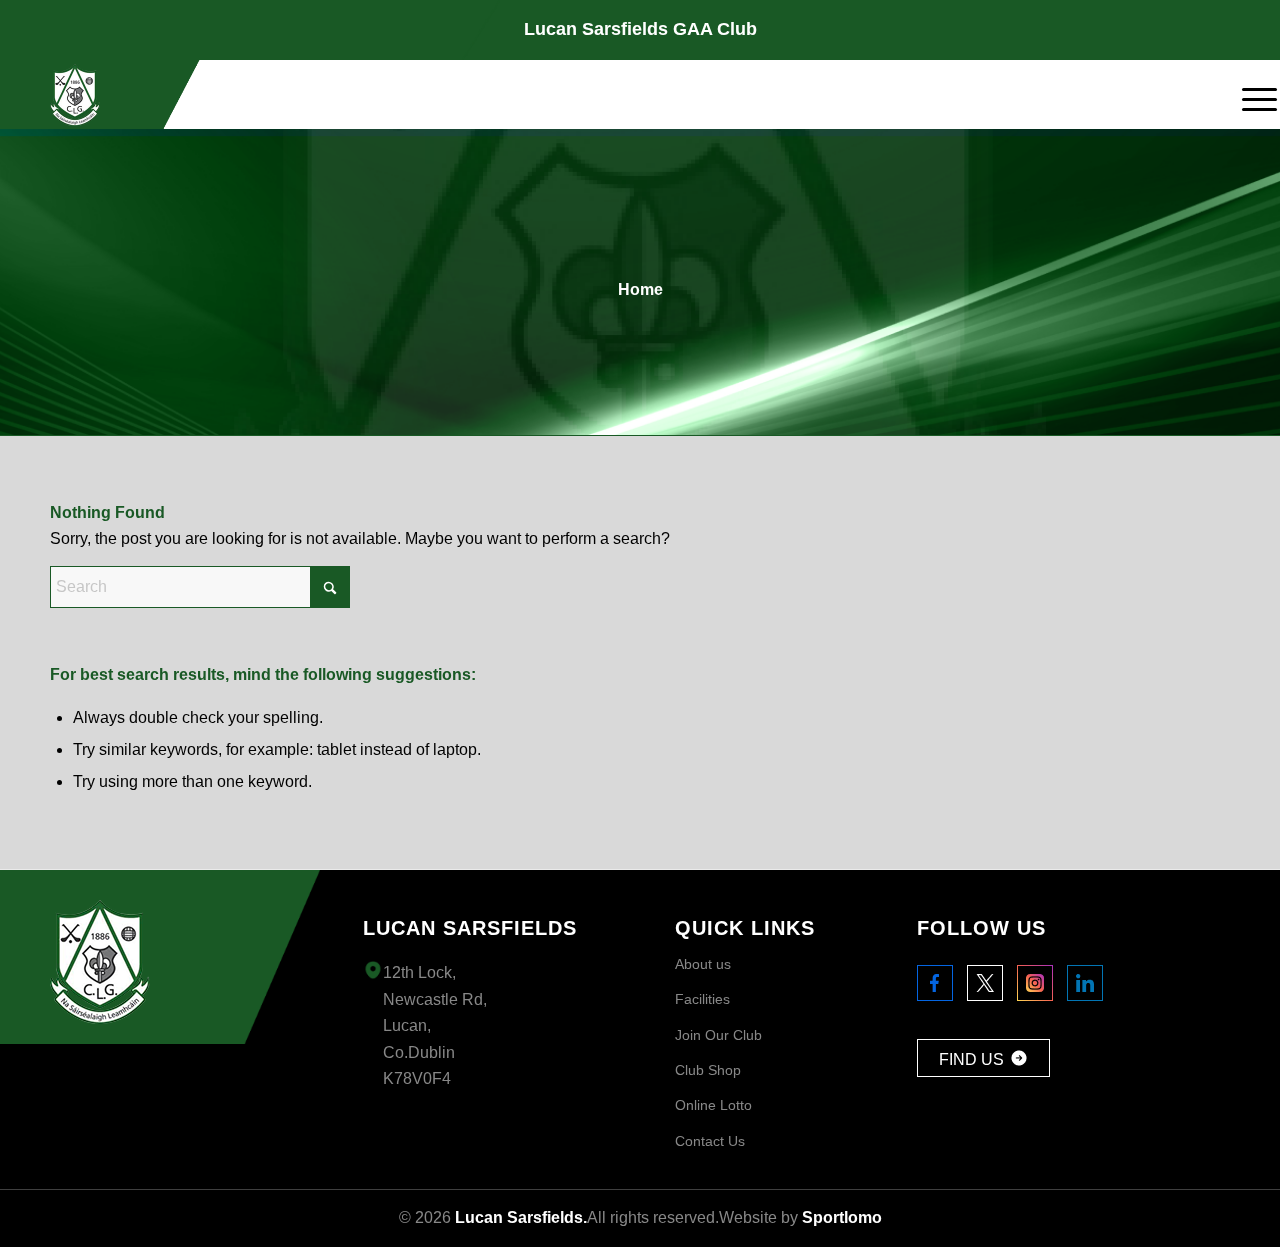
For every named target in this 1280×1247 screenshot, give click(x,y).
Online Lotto (713, 1105)
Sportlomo (842, 1217)
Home (640, 289)
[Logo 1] (75, 95)
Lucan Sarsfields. (521, 1217)
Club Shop (708, 1070)
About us (703, 964)
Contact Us (710, 1141)
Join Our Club (718, 1035)
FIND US (971, 1059)
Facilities (702, 999)
